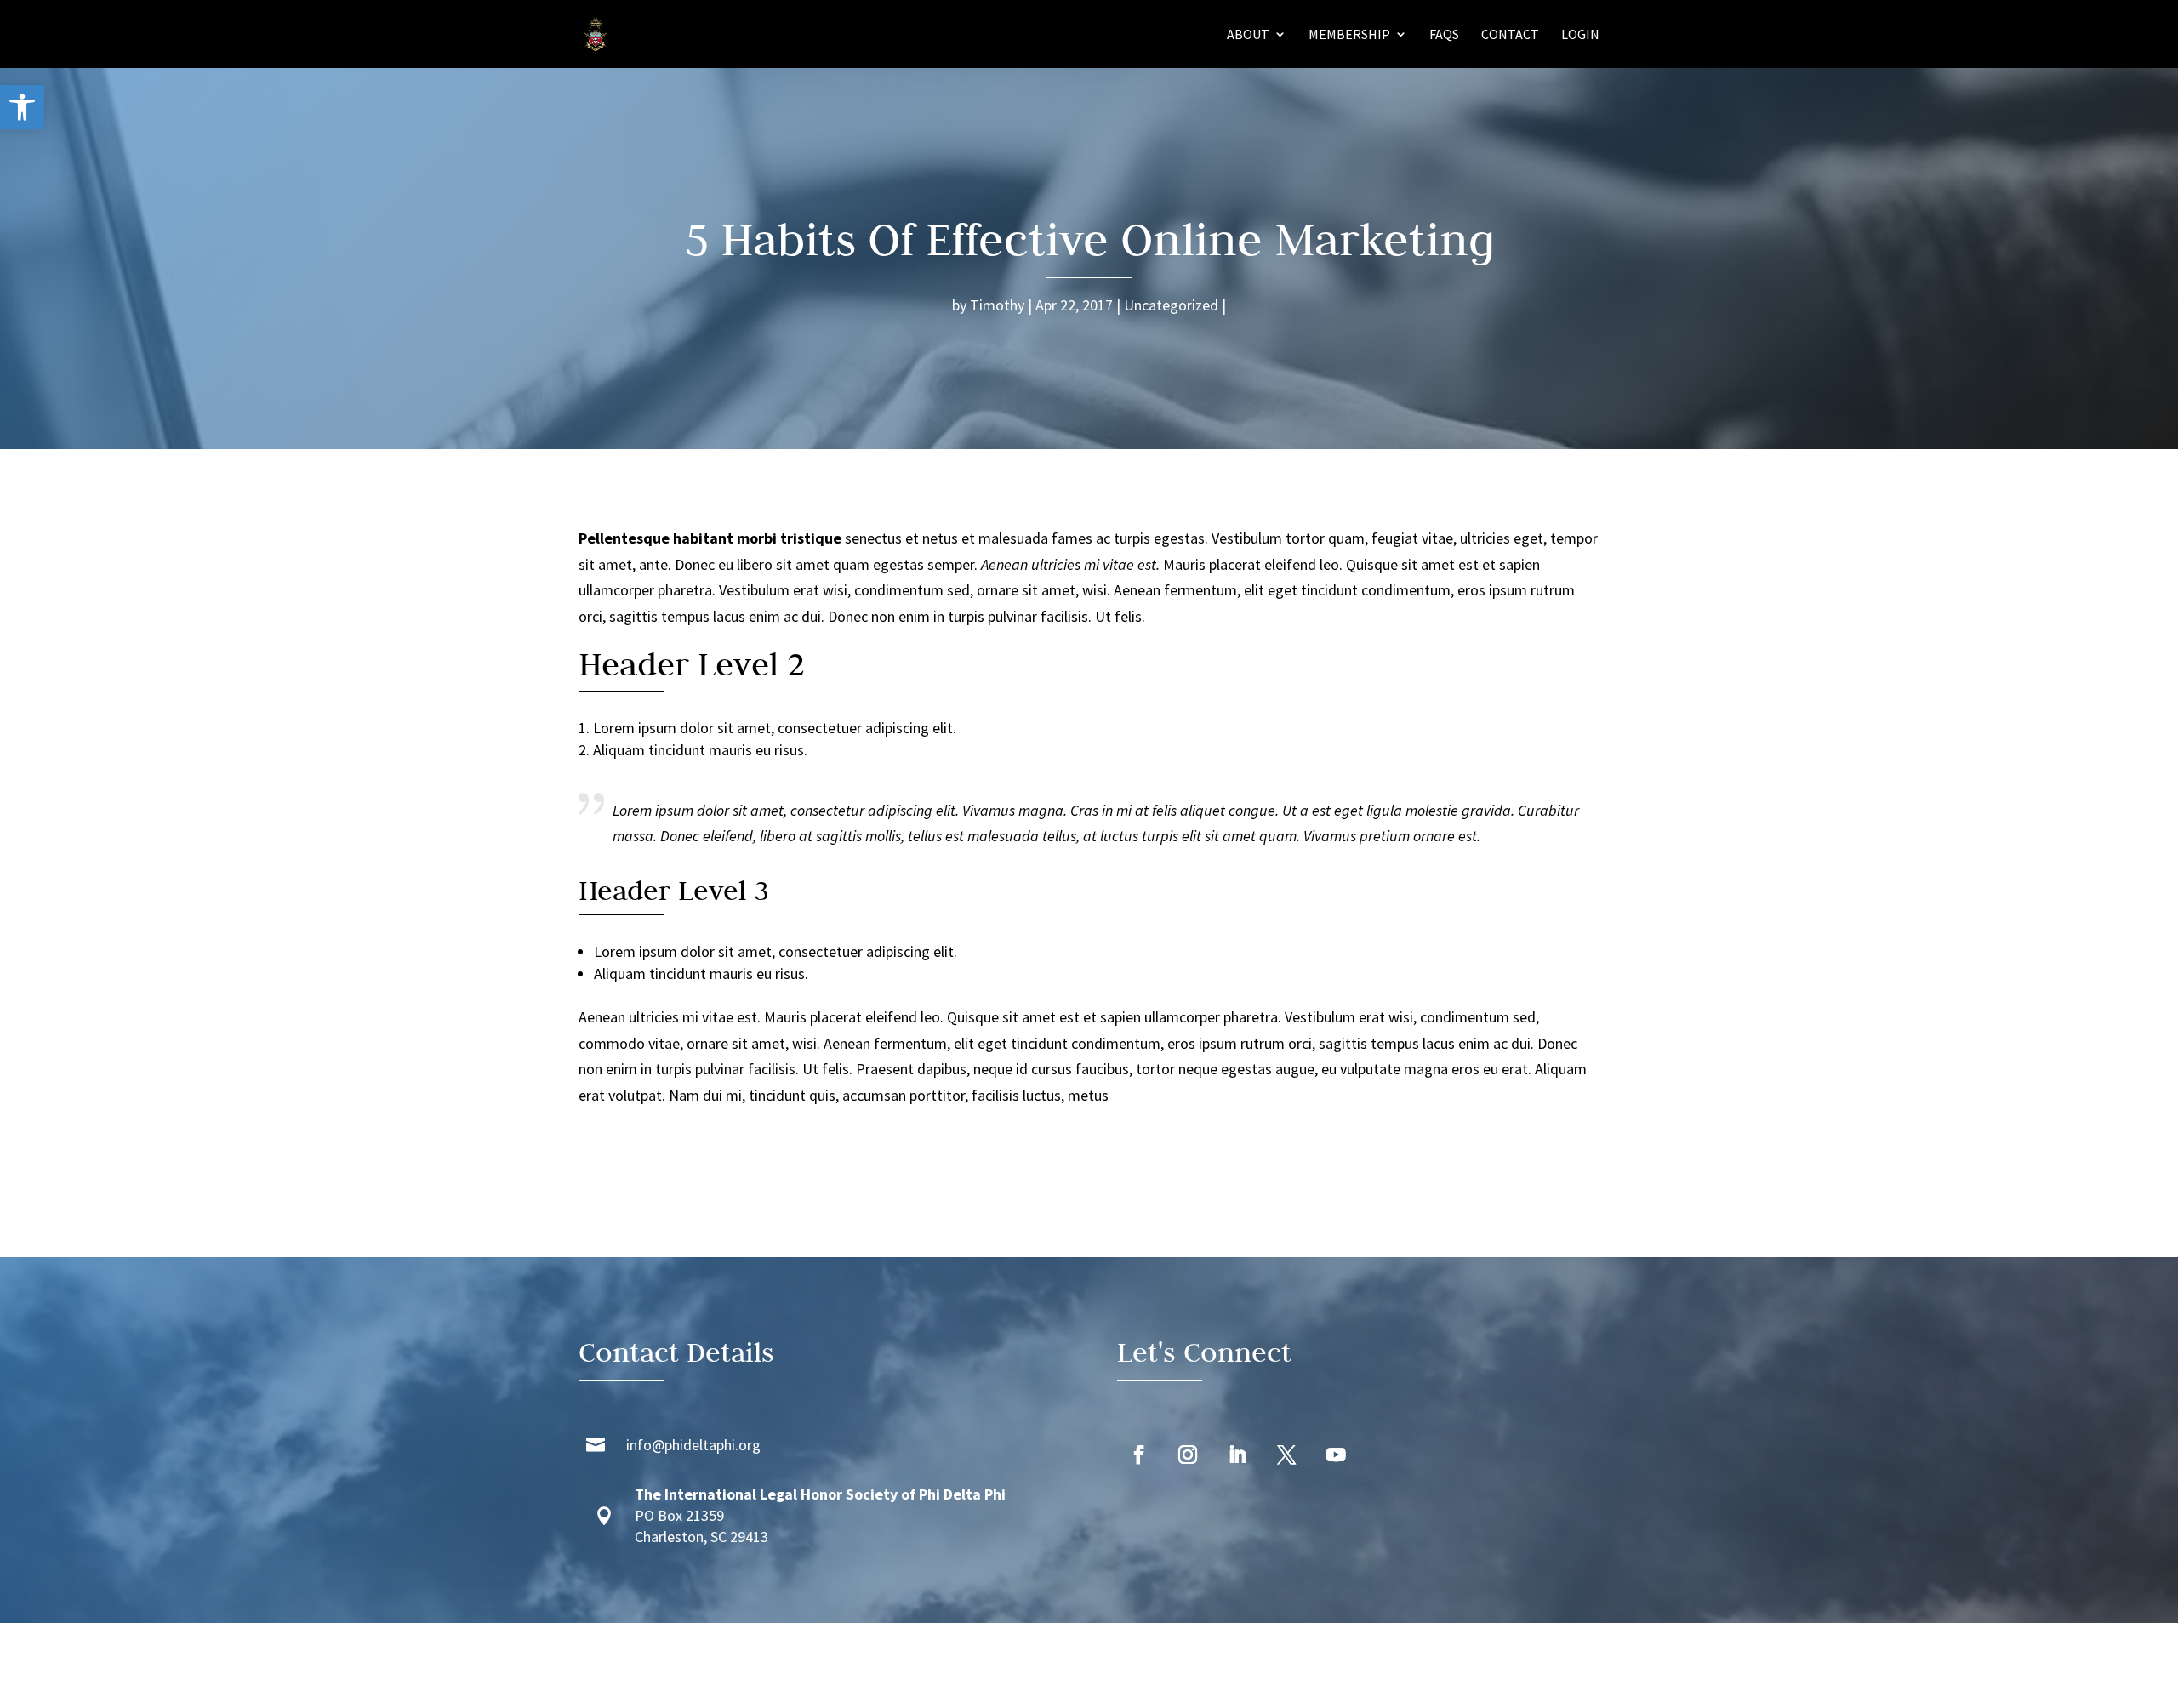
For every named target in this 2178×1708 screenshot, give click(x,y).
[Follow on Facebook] (1138, 1455)
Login (1580, 35)
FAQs (1444, 35)
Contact (1510, 35)
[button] (22, 107)
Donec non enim (879, 616)
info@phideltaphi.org (693, 1445)
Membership (1349, 35)
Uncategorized (1171, 305)
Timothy (997, 305)
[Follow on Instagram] (1188, 1455)
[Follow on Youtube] (1336, 1455)
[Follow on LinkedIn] (1237, 1455)
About (1248, 35)
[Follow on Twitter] (1286, 1455)
